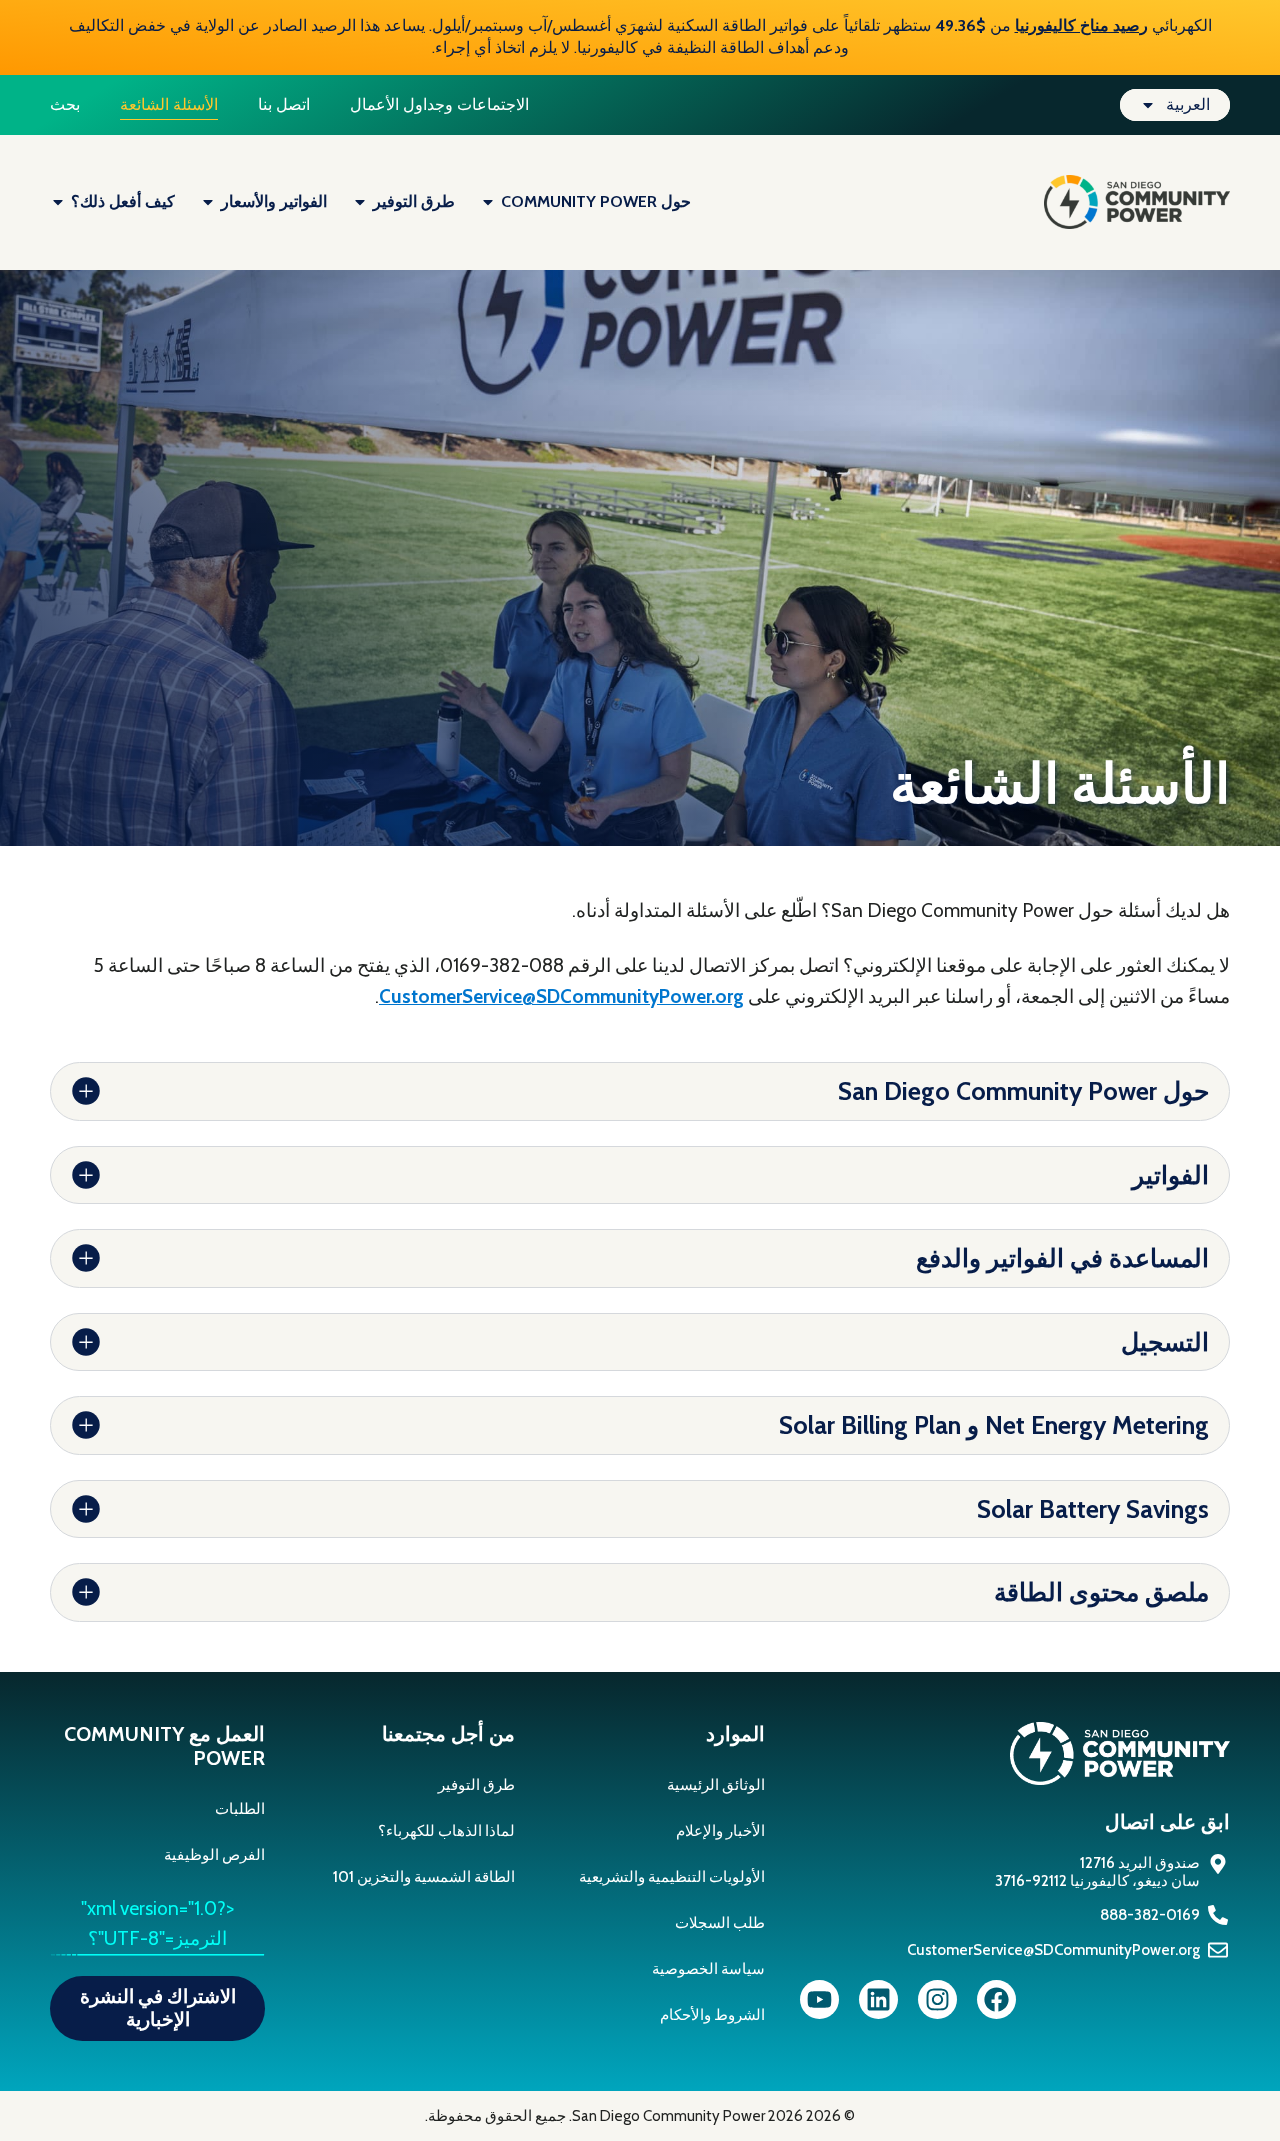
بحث (65, 104)
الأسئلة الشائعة (169, 104)
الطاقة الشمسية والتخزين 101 (424, 1877)
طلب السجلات (720, 1923)
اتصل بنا (284, 104)
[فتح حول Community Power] (488, 202)
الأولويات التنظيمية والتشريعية (672, 1877)
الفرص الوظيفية (214, 1855)
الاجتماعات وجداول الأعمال (439, 104)
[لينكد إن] (878, 1999)
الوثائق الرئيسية (716, 1785)
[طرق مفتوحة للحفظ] (360, 202)
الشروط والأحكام (712, 2015)
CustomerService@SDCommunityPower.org (561, 996)
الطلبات (240, 1809)
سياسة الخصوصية (708, 1969)
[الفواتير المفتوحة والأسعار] (208, 202)
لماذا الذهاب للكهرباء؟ (446, 1831)
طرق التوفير (476, 1785)
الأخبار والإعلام (720, 1831)
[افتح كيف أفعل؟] (58, 202)
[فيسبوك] (996, 1999)
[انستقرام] (937, 1999)
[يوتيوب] (819, 1999)
